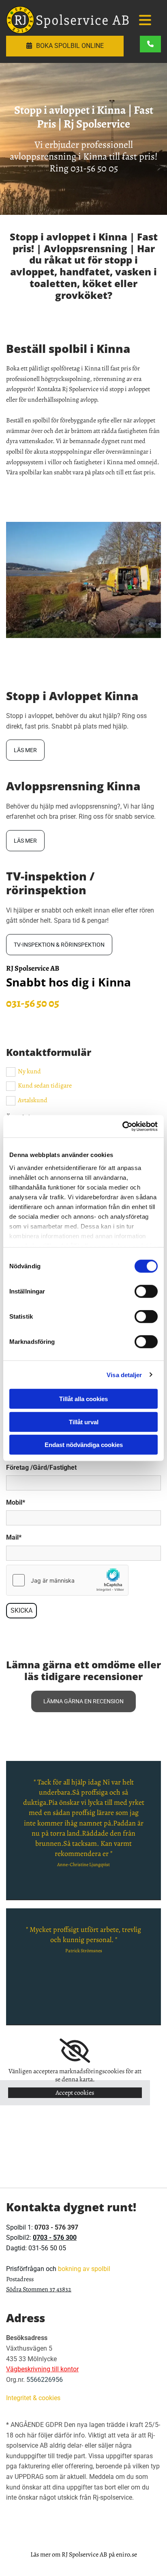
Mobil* (16, 1502)
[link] (75, 2051)
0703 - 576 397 (56, 2227)
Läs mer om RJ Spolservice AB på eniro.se (84, 2554)
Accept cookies (75, 2093)
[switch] (146, 1291)
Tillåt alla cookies (83, 1399)
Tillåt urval (84, 1422)
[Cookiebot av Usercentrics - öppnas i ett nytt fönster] (122, 1126)
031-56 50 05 (94, 168)
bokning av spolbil (84, 2269)
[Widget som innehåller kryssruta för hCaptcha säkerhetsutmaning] (67, 1580)
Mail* (14, 1537)
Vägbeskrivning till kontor (42, 2369)
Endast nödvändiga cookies (84, 1445)
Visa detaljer (124, 1375)
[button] (145, 21)
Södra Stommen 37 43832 (39, 2289)
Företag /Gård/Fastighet (41, 1468)
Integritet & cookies (33, 2398)
